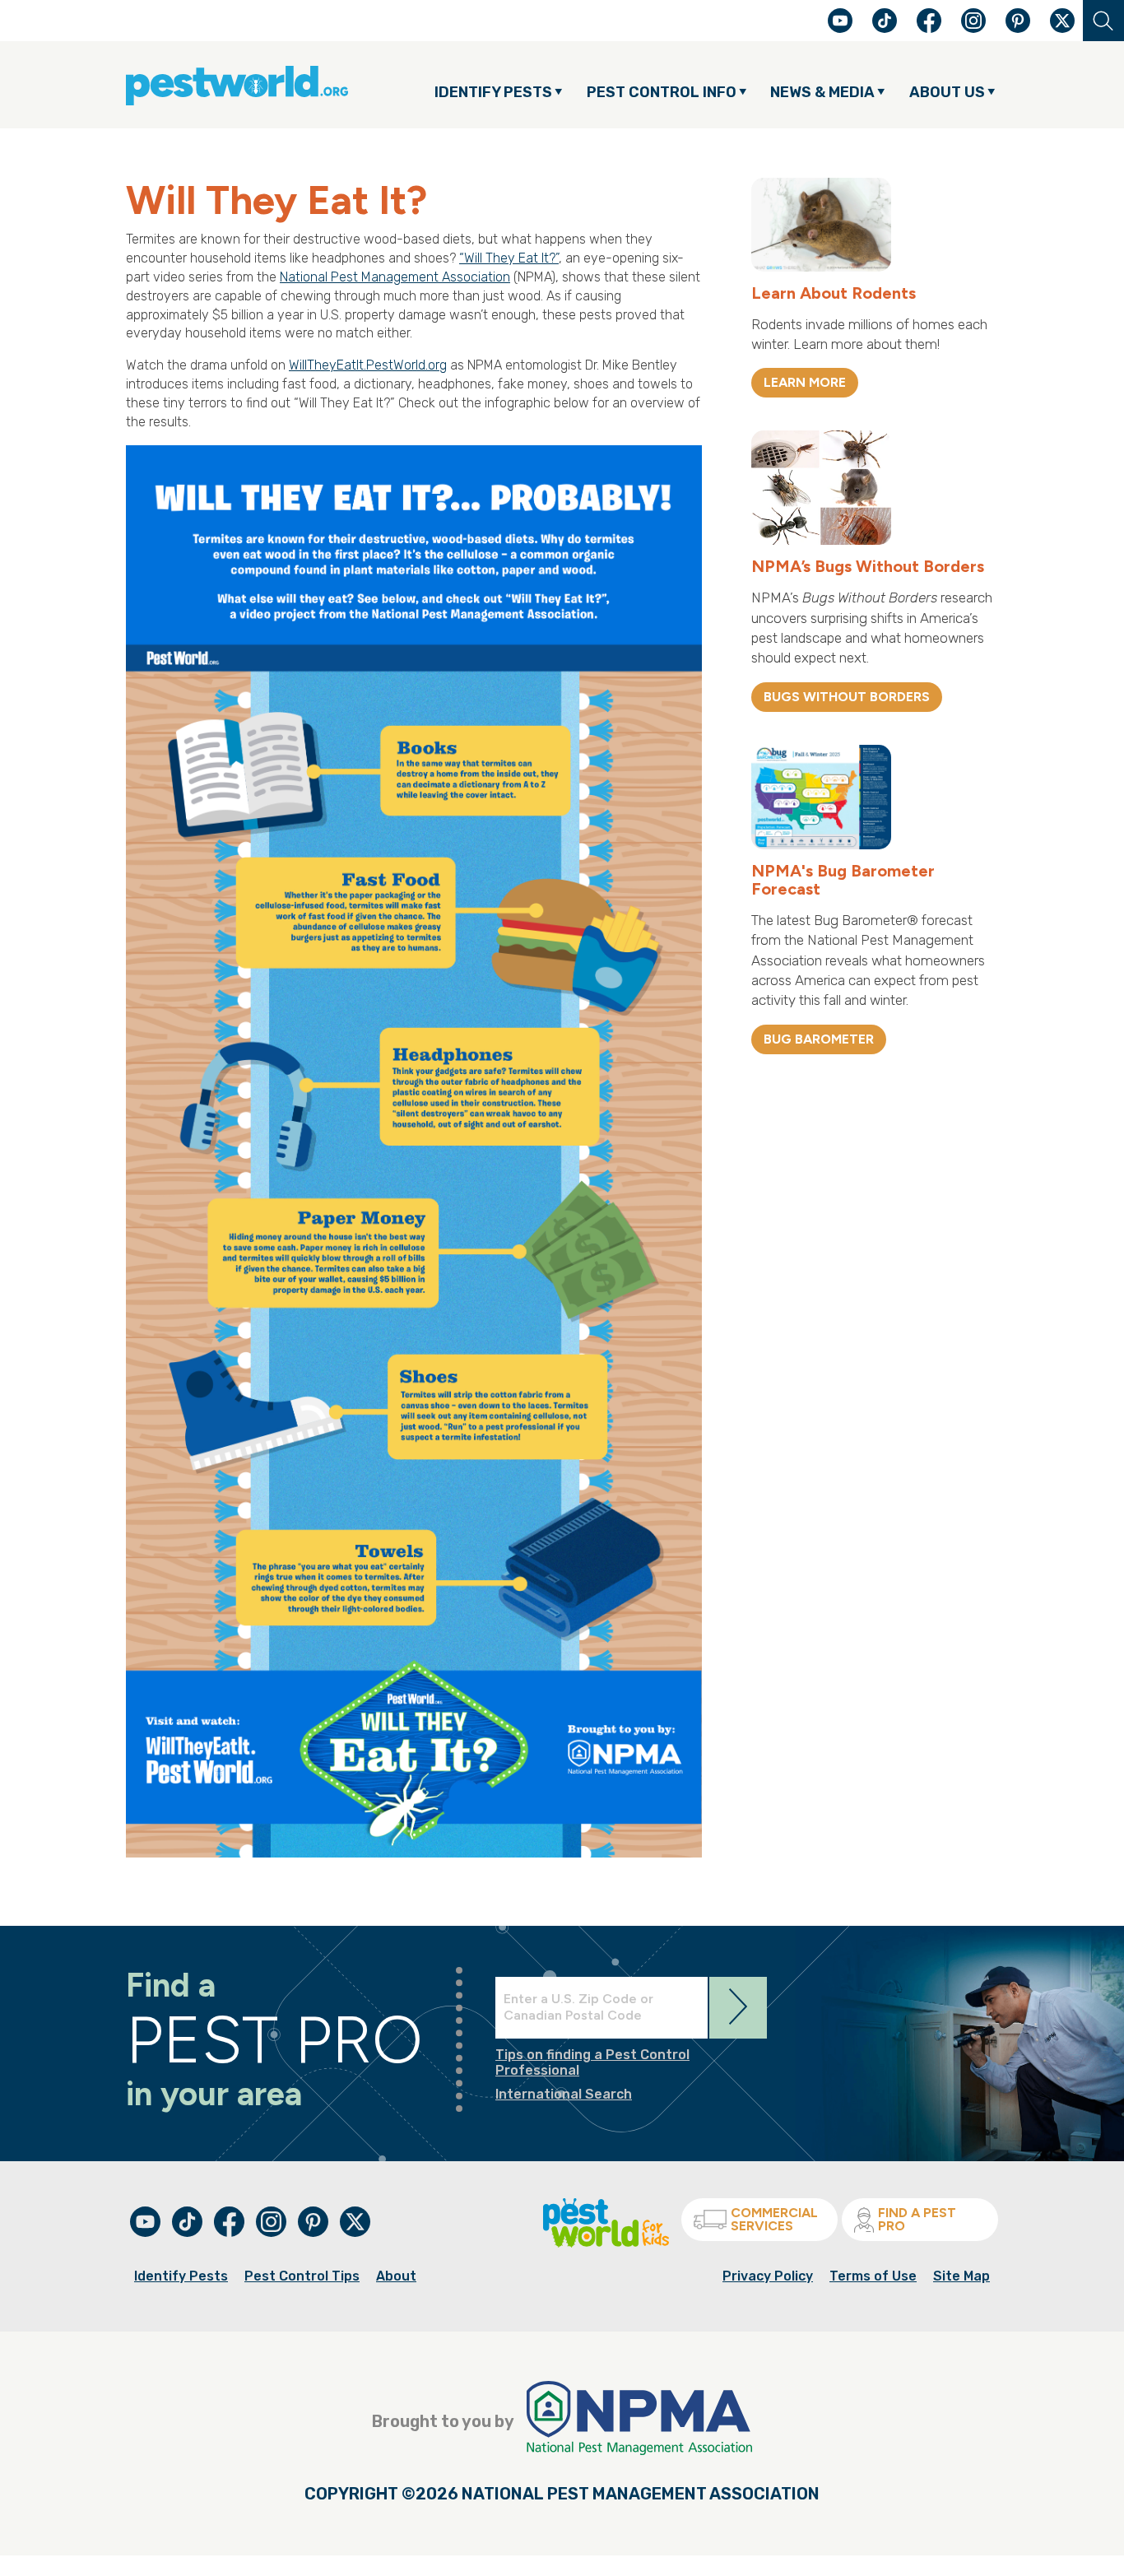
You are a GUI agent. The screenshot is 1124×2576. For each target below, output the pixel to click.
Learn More (805, 382)
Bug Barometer (819, 1039)
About (396, 2276)
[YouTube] (842, 28)
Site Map (961, 2276)
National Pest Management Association (395, 277)
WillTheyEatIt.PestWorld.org (368, 365)
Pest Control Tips (302, 2276)
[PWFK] (606, 2243)
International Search (564, 2094)
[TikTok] (886, 28)
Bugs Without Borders (847, 697)
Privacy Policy (768, 2276)
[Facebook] (931, 28)
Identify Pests (181, 2276)
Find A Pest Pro (917, 2219)
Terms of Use (873, 2276)
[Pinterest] (1019, 28)
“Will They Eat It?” (509, 258)
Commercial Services (774, 2219)
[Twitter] (1062, 21)
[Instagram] (973, 21)
